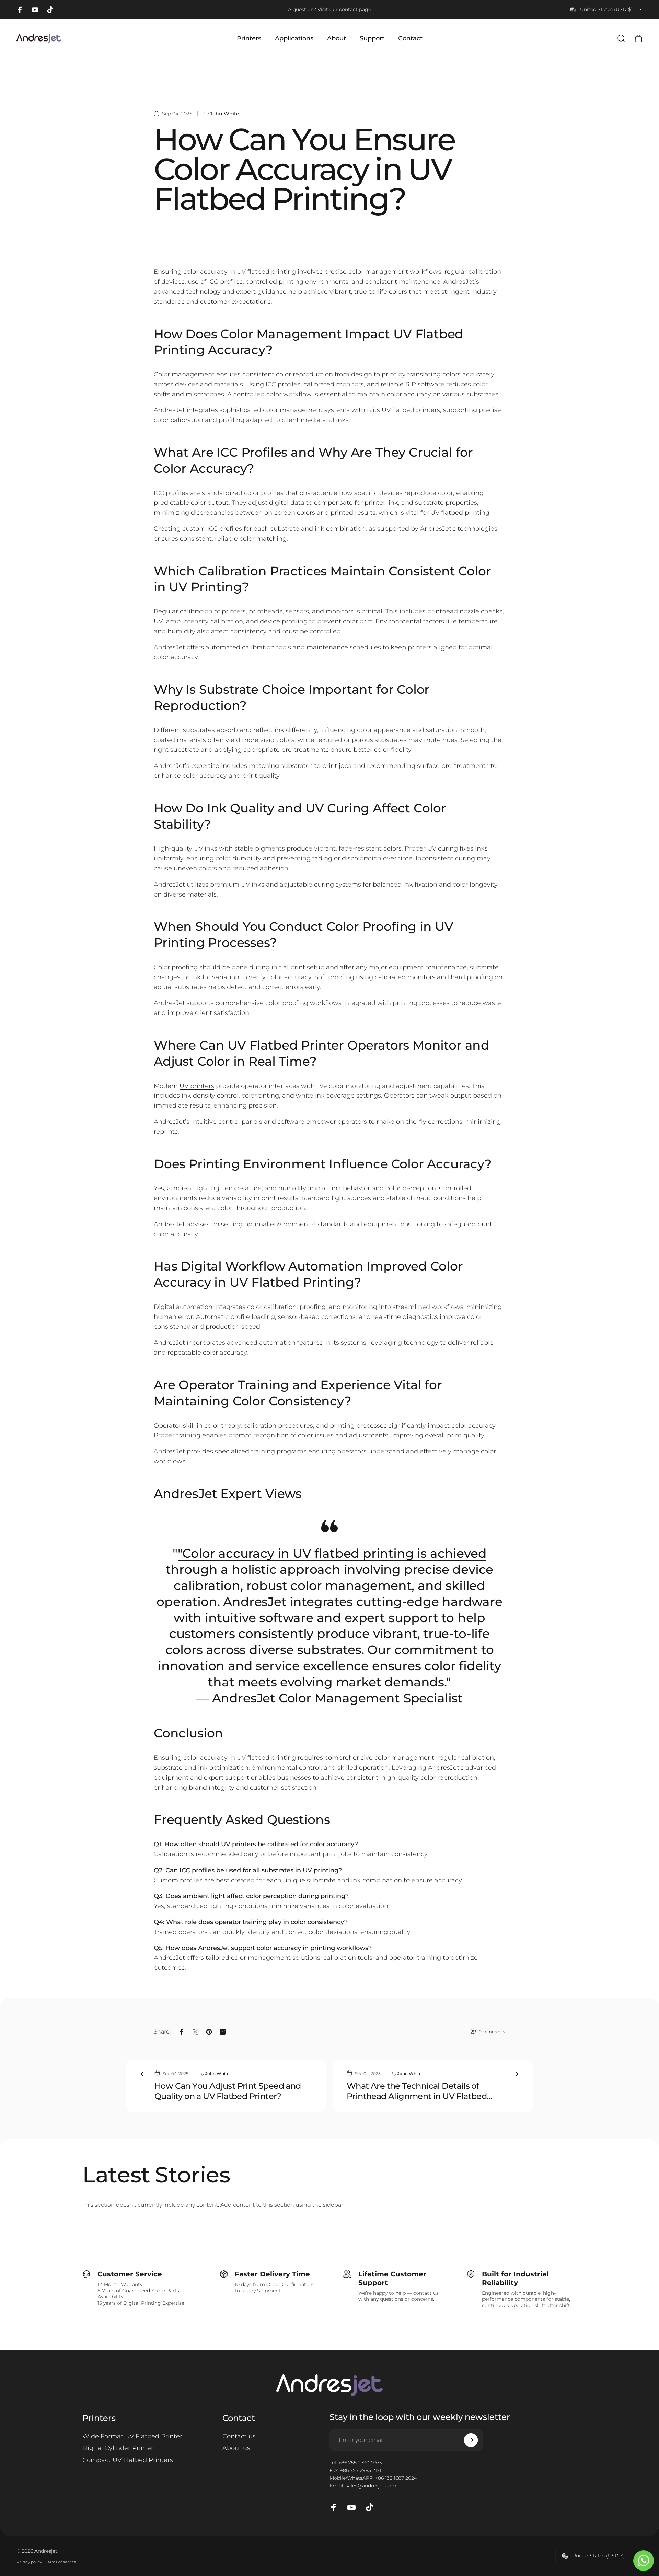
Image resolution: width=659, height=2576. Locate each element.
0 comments (492, 2032)
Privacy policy (29, 2562)
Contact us (239, 2436)
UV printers (197, 1086)
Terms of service (61, 2562)
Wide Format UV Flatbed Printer (132, 2436)
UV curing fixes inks (458, 848)
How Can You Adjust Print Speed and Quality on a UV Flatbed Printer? (228, 2091)
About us (236, 2448)
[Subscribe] (471, 2440)
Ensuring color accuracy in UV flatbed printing (225, 1758)
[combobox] (606, 10)
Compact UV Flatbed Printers (128, 2460)
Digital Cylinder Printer (118, 2448)
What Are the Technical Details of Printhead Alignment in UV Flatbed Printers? (417, 2091)
